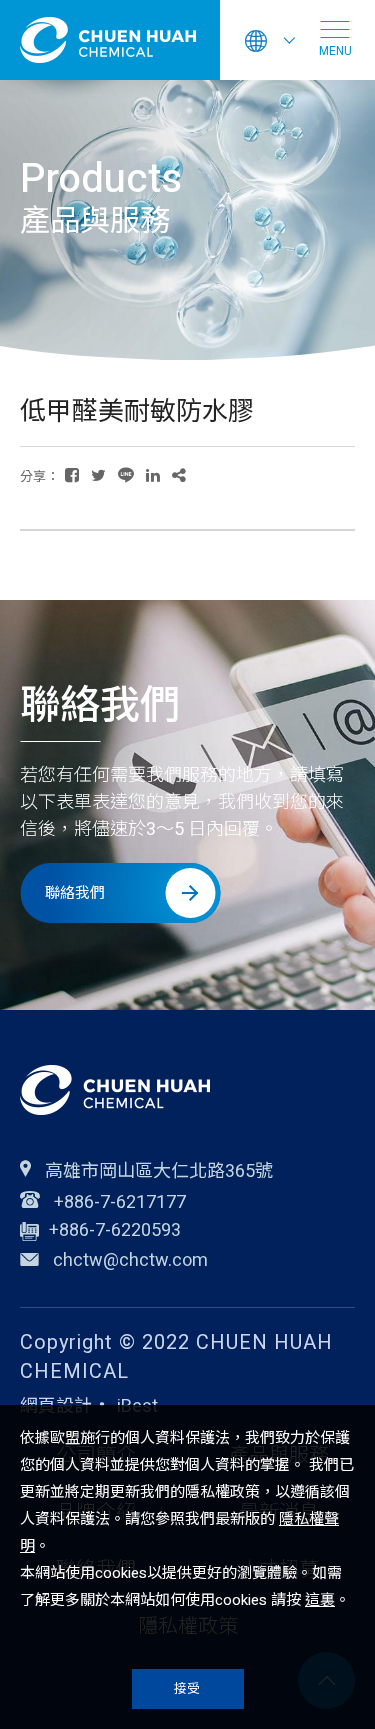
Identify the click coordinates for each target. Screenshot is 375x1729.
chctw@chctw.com (130, 1262)
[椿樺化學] (115, 1090)
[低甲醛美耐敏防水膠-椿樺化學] (72, 475)
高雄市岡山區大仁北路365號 (157, 1170)
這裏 (320, 1600)
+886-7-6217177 (118, 1201)
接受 (187, 1688)
